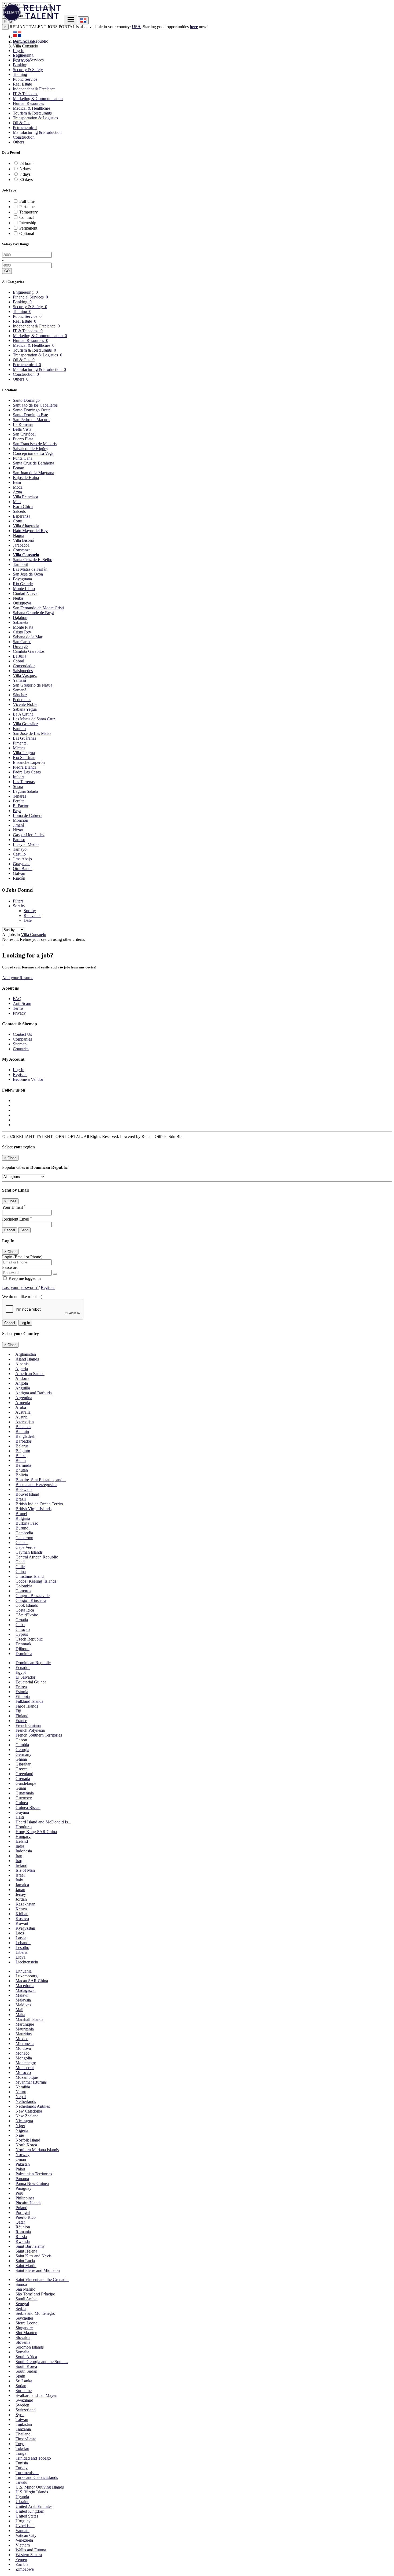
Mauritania (25, 2029)
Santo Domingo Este (30, 415)
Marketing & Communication (38, 99)
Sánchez (20, 695)
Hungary (23, 1836)
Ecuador (23, 1667)
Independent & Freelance (34, 89)
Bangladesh (25, 1436)
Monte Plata (23, 627)
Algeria (22, 1369)
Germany (23, 1754)
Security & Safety (28, 70)
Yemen (21, 2560)
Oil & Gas (22, 123)
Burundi (23, 1528)
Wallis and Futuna (31, 2550)
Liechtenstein (27, 1962)
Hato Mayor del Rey (30, 531)
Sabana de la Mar (28, 637)
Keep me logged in (24, 1278)
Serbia (21, 2308)
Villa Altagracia (26, 526)
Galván (19, 873)
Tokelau (22, 2448)
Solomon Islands (30, 2347)
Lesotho (22, 1947)
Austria (21, 1417)
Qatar (20, 2222)
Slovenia (23, 2342)
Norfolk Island (28, 2140)
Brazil (21, 1499)
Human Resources (28, 103)
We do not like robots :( (22, 1297)
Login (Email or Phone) (22, 1257)
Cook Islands (27, 1605)
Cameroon (24, 1538)
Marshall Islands (29, 2019)
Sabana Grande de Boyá (34, 613)
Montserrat (25, 2068)
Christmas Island (30, 1576)
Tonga (21, 2453)
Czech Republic (29, 1639)
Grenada (23, 1779)
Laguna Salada (25, 791)
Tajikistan (24, 2424)
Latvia (21, 1938)
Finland (22, 1716)
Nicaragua (24, 2121)
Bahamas (23, 1427)
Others (18, 142)
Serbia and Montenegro (35, 2313)
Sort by (30, 911)
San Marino (25, 2289)
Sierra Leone (26, 2323)
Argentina (24, 1398)
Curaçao (23, 1629)
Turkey (22, 2468)
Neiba (18, 598)
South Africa (26, 2357)
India (20, 1846)
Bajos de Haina (26, 478)
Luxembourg (27, 1976)
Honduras (24, 1827)
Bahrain (22, 1431)
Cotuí (18, 521)
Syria (20, 2415)
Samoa (21, 2284)
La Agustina (23, 714)
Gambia (22, 1745)
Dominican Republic (33, 1663)
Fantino (19, 729)
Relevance (32, 915)
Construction (24, 137)
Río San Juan (24, 758)
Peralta (19, 801)
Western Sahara (29, 2555)
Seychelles (25, 2318)
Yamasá (19, 680)
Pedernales (22, 700)
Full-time (27, 201)
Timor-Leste (26, 2439)
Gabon (21, 1740)
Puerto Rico (26, 2217)
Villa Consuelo (26, 555)
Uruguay (23, 2521)
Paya (17, 811)
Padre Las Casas (27, 772)
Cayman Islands (29, 1552)
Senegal (22, 2304)
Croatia (22, 1620)
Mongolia (24, 2058)
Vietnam (23, 2545)
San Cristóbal (24, 434)
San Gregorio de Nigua (33, 685)
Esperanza (22, 516)
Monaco (23, 2053)
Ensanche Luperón (29, 762)
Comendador (24, 666)
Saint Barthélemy (30, 2246)
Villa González (25, 724)
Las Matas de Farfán (30, 569)
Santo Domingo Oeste (32, 410)
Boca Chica (23, 506)
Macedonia (25, 1986)
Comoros (23, 1591)
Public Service (25, 79)
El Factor (21, 806)
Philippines (25, 2198)
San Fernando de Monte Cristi (38, 608)
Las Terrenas (24, 782)
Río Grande (23, 584)
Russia (21, 2237)
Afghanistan (26, 1354)
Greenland (24, 1774)
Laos (20, 1933)
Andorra (22, 1378)
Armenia (23, 1403)
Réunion (23, 2227)
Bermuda (23, 1465)
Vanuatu (23, 2531)
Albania (22, 1364)
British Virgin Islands (34, 1509)
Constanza (22, 550)
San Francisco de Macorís (35, 444)
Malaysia (23, 2000)
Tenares (19, 796)
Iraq (19, 1861)
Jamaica (22, 1885)
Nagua (18, 535)
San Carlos (22, 642)
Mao (17, 502)
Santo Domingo (26, 400)
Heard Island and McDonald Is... (43, 1822)
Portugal (23, 2212)
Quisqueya (22, 603)
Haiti (20, 1817)
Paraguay (23, 2188)
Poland (21, 2208)
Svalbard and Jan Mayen (36, 2395)
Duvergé (20, 646)
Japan (20, 1890)
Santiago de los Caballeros (35, 405)
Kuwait (22, 1923)
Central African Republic (37, 1557)
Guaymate (22, 864)
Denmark (23, 1644)
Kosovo (22, 1919)
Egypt (21, 1672)
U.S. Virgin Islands (32, 2492)
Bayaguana (22, 579)
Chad (20, 1562)
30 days (26, 180)
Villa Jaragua (24, 753)
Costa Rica (25, 1610)
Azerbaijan (25, 1422)
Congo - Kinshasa (31, 1600)
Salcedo (20, 511)
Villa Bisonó (23, 540)
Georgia (22, 1750)
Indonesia (24, 1851)
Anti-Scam (22, 1003)
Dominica (24, 1654)
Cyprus (22, 1634)
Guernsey (24, 1798)
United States (27, 2516)
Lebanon (23, 1943)
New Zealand (27, 2116)
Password (10, 1267)
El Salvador (25, 1677)
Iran (19, 1856)
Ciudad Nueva (25, 593)
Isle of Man (25, 1870)
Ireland (21, 1865)
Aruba (21, 1407)
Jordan (21, 1899)
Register (20, 55)
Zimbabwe (25, 2569)
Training (20, 74)
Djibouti (23, 1649)
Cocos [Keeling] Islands (36, 1581)
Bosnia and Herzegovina (36, 1485)
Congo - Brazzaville (33, 1596)
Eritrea (21, 1687)
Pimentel (20, 743)
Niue (20, 2135)
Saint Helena (26, 2251)
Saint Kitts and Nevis (34, 2256)
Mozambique (27, 2077)
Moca (18, 487)
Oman (21, 2159)
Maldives (23, 2005)
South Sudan (26, 2371)
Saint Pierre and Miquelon (38, 2270)
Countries (21, 1049)
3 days (25, 169)
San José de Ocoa (28, 574)
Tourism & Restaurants (32, 113)
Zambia (22, 2564)
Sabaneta (21, 622)
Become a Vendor (28, 1079)
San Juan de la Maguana (34, 473)
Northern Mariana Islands (37, 2150)
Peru (19, 2193)
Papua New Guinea (32, 2183)
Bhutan (22, 1470)
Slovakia (23, 2337)
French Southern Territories (39, 1735)
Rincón (19, 878)
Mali (19, 2010)
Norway (23, 2155)
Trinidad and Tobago (33, 2458)
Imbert (18, 777)
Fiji (18, 1711)
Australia (23, 1412)
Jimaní (18, 825)
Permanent (28, 228)
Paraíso (19, 840)
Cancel (10, 1230)
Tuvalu (21, 2482)
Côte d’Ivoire (27, 1615)
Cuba (20, 1625)
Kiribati (22, 1914)
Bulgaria (23, 1518)
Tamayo (20, 849)
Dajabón (20, 618)
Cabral (18, 661)
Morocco (23, 2072)
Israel (20, 1875)
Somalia (22, 2352)
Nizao (18, 830)
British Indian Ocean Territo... (41, 1504)
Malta (20, 2015)
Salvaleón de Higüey (31, 449)
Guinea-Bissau (28, 1807)
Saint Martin (26, 2266)
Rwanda (23, 2241)
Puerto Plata (23, 439)
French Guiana (28, 1725)
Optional (27, 233)
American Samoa (30, 1374)
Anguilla (23, 1388)
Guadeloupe (26, 1783)
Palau (20, 2169)
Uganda (22, 2497)
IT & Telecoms (26, 94)
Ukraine (22, 2502)
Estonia (22, 1692)
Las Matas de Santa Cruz (34, 719)
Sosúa (18, 786)
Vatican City (26, 2535)
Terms (18, 1008)
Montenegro (26, 2063)
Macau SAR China (32, 1981)
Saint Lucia (25, 2261)
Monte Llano (24, 589)
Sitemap (20, 1044)
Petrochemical (25, 128)
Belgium (23, 1451)
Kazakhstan (25, 1904)
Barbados (24, 1441)
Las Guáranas (25, 738)
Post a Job (21, 60)
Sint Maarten (26, 2333)
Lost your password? (20, 1287)
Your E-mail (14, 1207)
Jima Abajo (22, 859)
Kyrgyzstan (25, 1928)
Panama (22, 2179)
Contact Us (22, 1034)
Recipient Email (17, 1219)
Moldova (23, 2048)
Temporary (29, 212)
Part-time (27, 207)
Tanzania (23, 2429)
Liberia (22, 1952)
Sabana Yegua (25, 709)
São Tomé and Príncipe (35, 2294)
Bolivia (22, 1475)
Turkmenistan (27, 2473)
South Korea (26, 2366)
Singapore (24, 2328)
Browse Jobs (24, 41)
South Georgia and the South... (42, 2362)
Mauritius (24, 2034)
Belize (21, 1456)
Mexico (22, 2039)
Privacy (19, 1013)
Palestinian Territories (34, 2174)
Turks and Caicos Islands (37, 2477)
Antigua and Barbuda (34, 1393)
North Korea (26, 2145)
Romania (23, 2232)
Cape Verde (25, 1547)
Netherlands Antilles (33, 2106)
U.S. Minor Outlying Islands (40, 2487)
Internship (28, 223)
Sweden (22, 2405)
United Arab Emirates (34, 2506)
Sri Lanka (24, 2381)
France (21, 1721)
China (21, 1571)
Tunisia (22, 2463)
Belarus (22, 1446)
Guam (21, 1788)
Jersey (21, 1894)
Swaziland (24, 2400)
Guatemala (25, 1793)
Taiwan (22, 2420)
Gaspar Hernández (29, 835)
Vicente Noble (25, 704)
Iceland (22, 1841)
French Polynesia (30, 1730)
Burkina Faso (27, 1523)
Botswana (24, 1489)
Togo (20, 2444)
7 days (25, 174)
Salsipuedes (23, 671)
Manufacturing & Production (37, 132)
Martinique (25, 2024)
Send (24, 1230)
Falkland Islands (29, 1701)
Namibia (23, 2087)
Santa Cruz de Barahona (34, 463)
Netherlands (26, 2101)
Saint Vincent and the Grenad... (42, 2280)
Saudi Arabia (27, 2299)
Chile (20, 1567)
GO (7, 271)
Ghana (21, 1759)
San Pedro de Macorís (31, 420)
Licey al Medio (26, 844)
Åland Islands (27, 1359)
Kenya (21, 1909)
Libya (21, 1957)
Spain (20, 2376)
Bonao (18, 468)
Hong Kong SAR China (36, 1832)
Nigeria (22, 2130)
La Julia (20, 656)
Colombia (24, 1586)
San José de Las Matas (32, 733)
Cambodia (24, 1533)
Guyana (22, 1812)
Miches (19, 748)
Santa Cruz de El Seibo (33, 560)
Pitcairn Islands (28, 2203)
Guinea (22, 1803)
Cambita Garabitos (29, 651)
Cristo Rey (22, 632)
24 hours (27, 163)
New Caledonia (29, 2111)
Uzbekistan (25, 2526)
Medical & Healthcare (31, 108)
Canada (22, 1543)
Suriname (24, 2391)
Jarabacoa (21, 545)
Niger (20, 2126)
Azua (17, 492)
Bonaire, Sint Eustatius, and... (41, 1480)
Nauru (21, 2092)
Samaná (20, 690)
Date (28, 920)
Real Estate (22, 84)
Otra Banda (23, 869)
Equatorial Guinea (31, 1682)
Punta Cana (23, 458)
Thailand (23, 2434)
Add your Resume (18, 978)
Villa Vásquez (25, 675)
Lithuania (24, 1971)
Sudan (21, 2386)
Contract (27, 217)
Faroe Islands (27, 1706)
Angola (22, 1383)
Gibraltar (23, 1764)
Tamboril (21, 564)
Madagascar (26, 1990)
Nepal (21, 2097)
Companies (22, 1039)
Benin (21, 1460)
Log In (19, 51)
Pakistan (23, 2164)
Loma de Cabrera (28, 815)
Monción (21, 820)
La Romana (23, 424)
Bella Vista (22, 429)
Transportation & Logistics (35, 118)
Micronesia (25, 2044)
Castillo (19, 854)
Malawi (22, 1995)
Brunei (21, 1514)
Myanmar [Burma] (31, 2082)
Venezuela (24, 2540)
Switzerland (26, 2410)
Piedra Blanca (25, 767)
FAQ (17, 999)
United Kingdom (30, 2511)
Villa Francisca (25, 497)
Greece (22, 1769)
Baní (17, 482)
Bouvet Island (27, 1494)
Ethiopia (23, 1696)
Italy (19, 1880)
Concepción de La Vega (33, 453)
